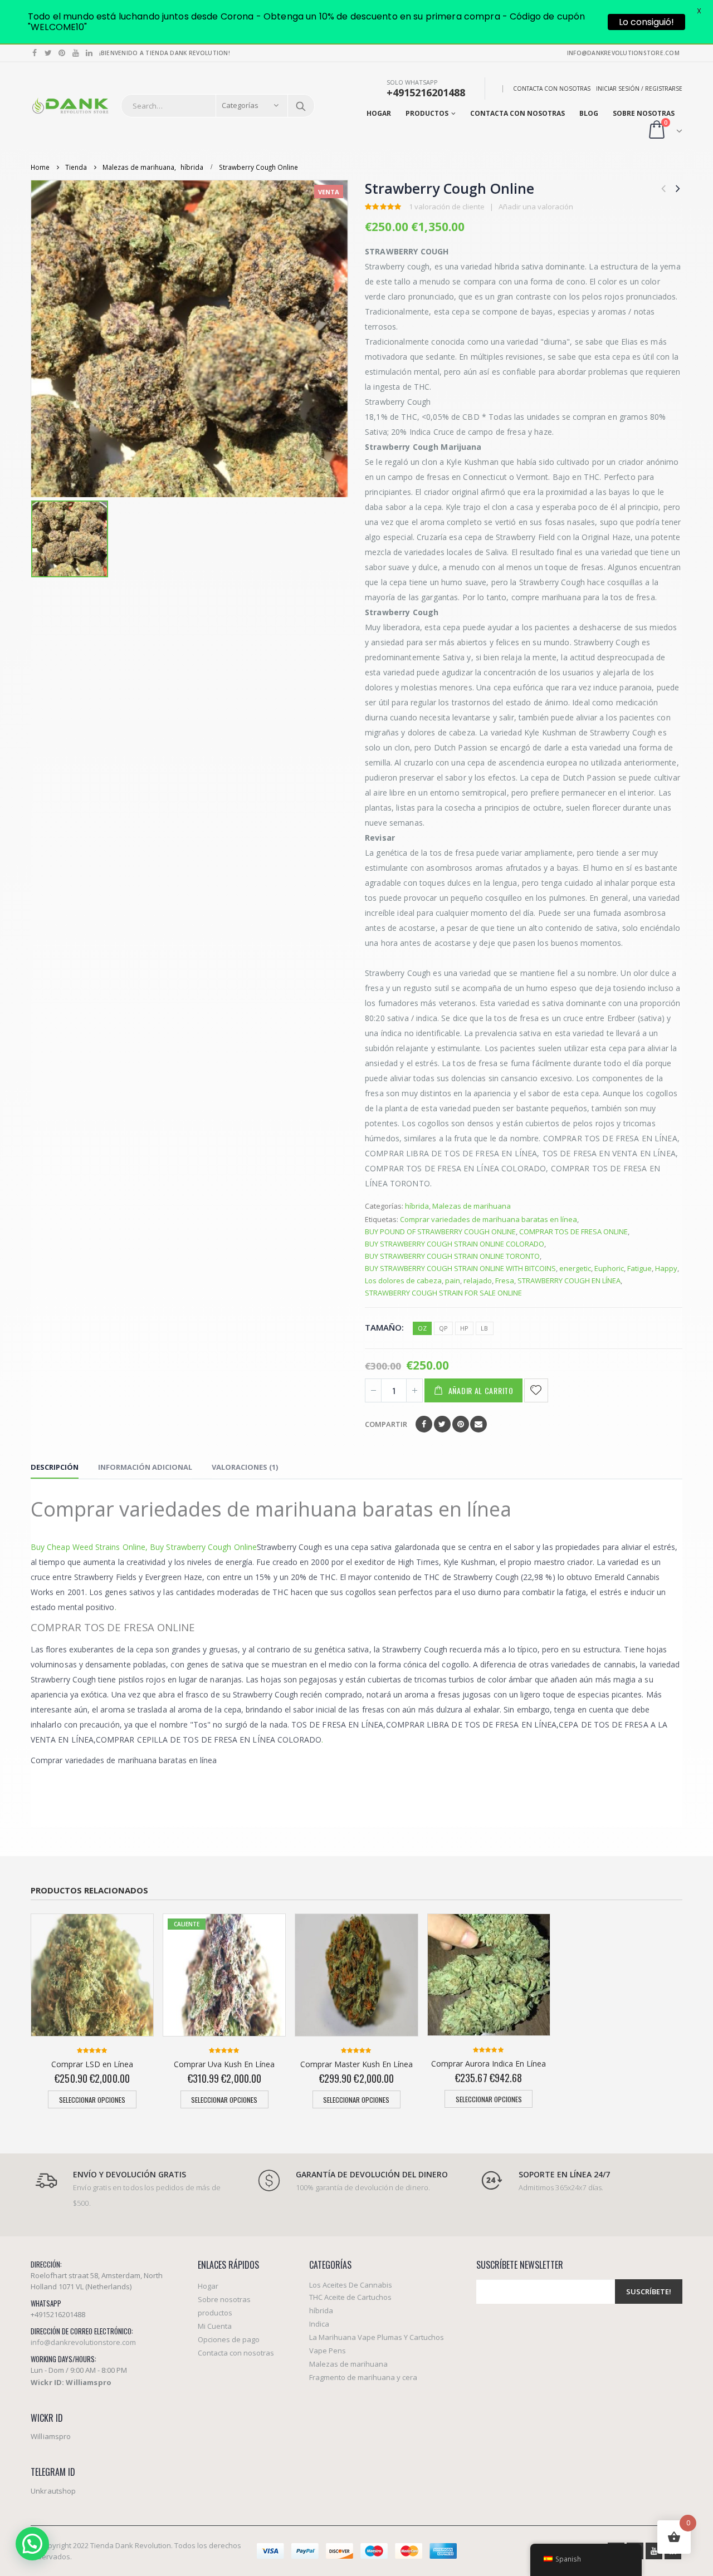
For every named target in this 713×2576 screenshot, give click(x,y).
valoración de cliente (447, 207)
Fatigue (639, 1268)
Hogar (379, 113)
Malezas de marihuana (472, 1206)
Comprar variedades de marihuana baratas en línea (489, 1219)
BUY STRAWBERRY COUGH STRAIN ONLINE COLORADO (455, 1244)
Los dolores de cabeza (403, 1280)
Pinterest (461, 1424)
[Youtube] (76, 53)
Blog (589, 113)
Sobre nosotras (644, 113)
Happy (666, 1268)
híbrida (417, 1206)
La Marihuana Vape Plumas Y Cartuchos (377, 2337)
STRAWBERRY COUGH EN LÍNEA (569, 1280)
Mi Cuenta (215, 2326)
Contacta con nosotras (552, 89)
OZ (422, 1328)
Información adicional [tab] (145, 1467)
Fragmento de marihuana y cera (363, 2377)
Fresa (505, 1280)
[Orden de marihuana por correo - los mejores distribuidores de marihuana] (70, 106)
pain (453, 1280)
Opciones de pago (229, 2339)
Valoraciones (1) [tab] (245, 1467)
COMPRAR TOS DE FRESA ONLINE (573, 1231)
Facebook (424, 1424)
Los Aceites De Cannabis (351, 2285)
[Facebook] (35, 53)
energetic (575, 1268)
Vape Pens (328, 2351)
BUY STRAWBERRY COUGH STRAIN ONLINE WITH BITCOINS (460, 1268)
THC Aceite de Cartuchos (350, 2297)
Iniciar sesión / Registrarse (639, 89)
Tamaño (383, 1327)
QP (443, 1328)
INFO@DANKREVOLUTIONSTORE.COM (623, 53)
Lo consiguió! (646, 22)
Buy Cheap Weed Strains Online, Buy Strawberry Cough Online (144, 1547)
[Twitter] (49, 53)
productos (427, 113)
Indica (319, 2324)
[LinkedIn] (89, 53)
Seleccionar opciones (92, 2100)
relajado (478, 1280)
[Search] (301, 106)
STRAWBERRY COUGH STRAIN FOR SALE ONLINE (443, 1293)
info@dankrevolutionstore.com (83, 2342)
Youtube (654, 2551)
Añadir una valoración (536, 207)
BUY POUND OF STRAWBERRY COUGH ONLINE (440, 1231)
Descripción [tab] (55, 1467)
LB (484, 1328)
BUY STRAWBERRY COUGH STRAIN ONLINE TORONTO (452, 1256)
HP (464, 1328)
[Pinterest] (62, 53)
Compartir (386, 1424)
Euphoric (609, 1268)
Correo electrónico (478, 1424)
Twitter (442, 1424)
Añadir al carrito (481, 1390)
